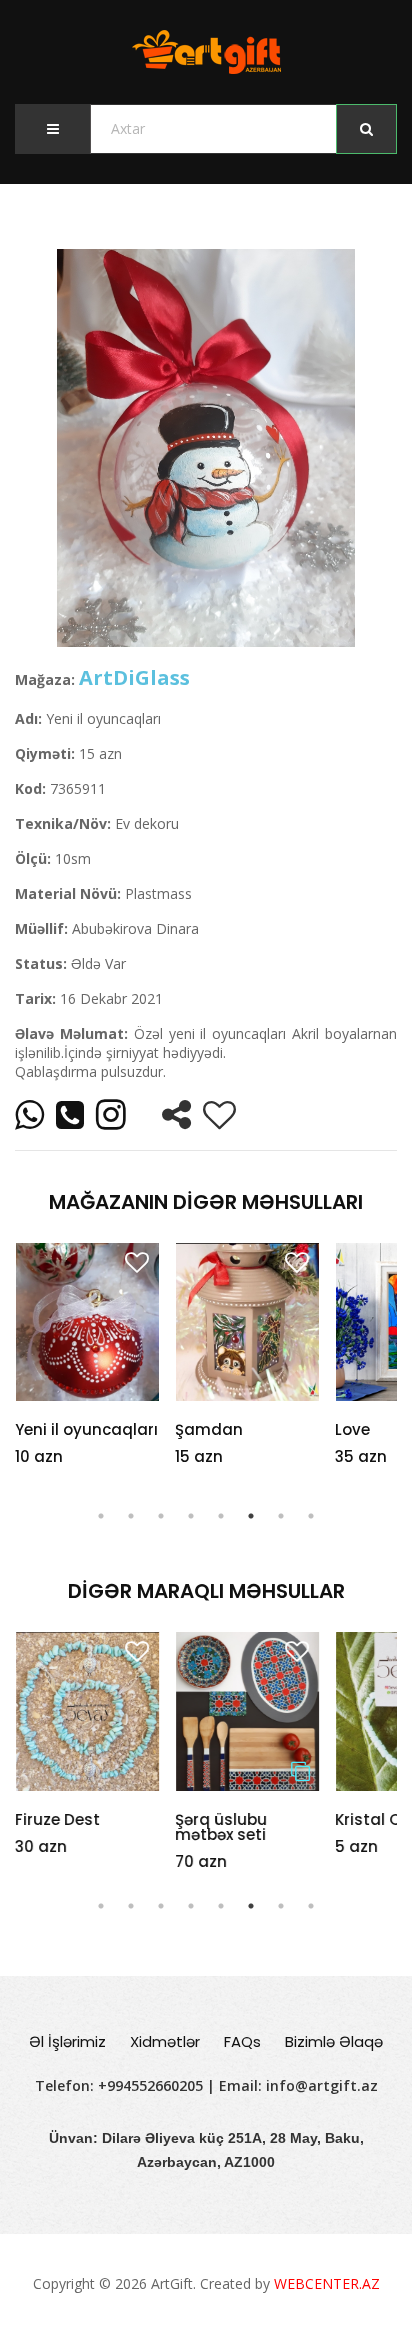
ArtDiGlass (134, 677)
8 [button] (311, 1516)
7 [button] (281, 1516)
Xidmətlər (165, 2041)
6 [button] (251, 1516)
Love (352, 1429)
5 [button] (221, 1516)
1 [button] (101, 1516)
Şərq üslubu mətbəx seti (221, 1827)
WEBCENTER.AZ (327, 2283)
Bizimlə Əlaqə (334, 2041)
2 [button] (131, 1516)
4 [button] (191, 1516)
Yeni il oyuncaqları (86, 1429)
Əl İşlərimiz (67, 2041)
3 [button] (161, 1516)
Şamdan (209, 1429)
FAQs (242, 2041)
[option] (206, 448)
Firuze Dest (57, 1819)
